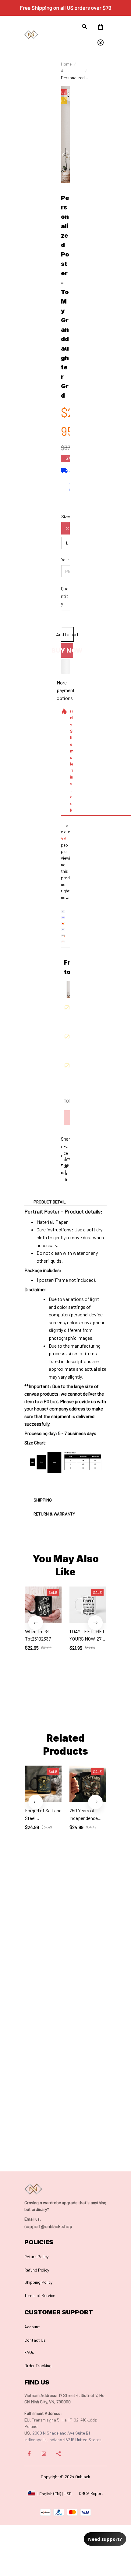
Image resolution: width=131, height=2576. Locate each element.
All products (69, 71)
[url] (33, 2219)
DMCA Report (91, 2493)
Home (66, 64)
